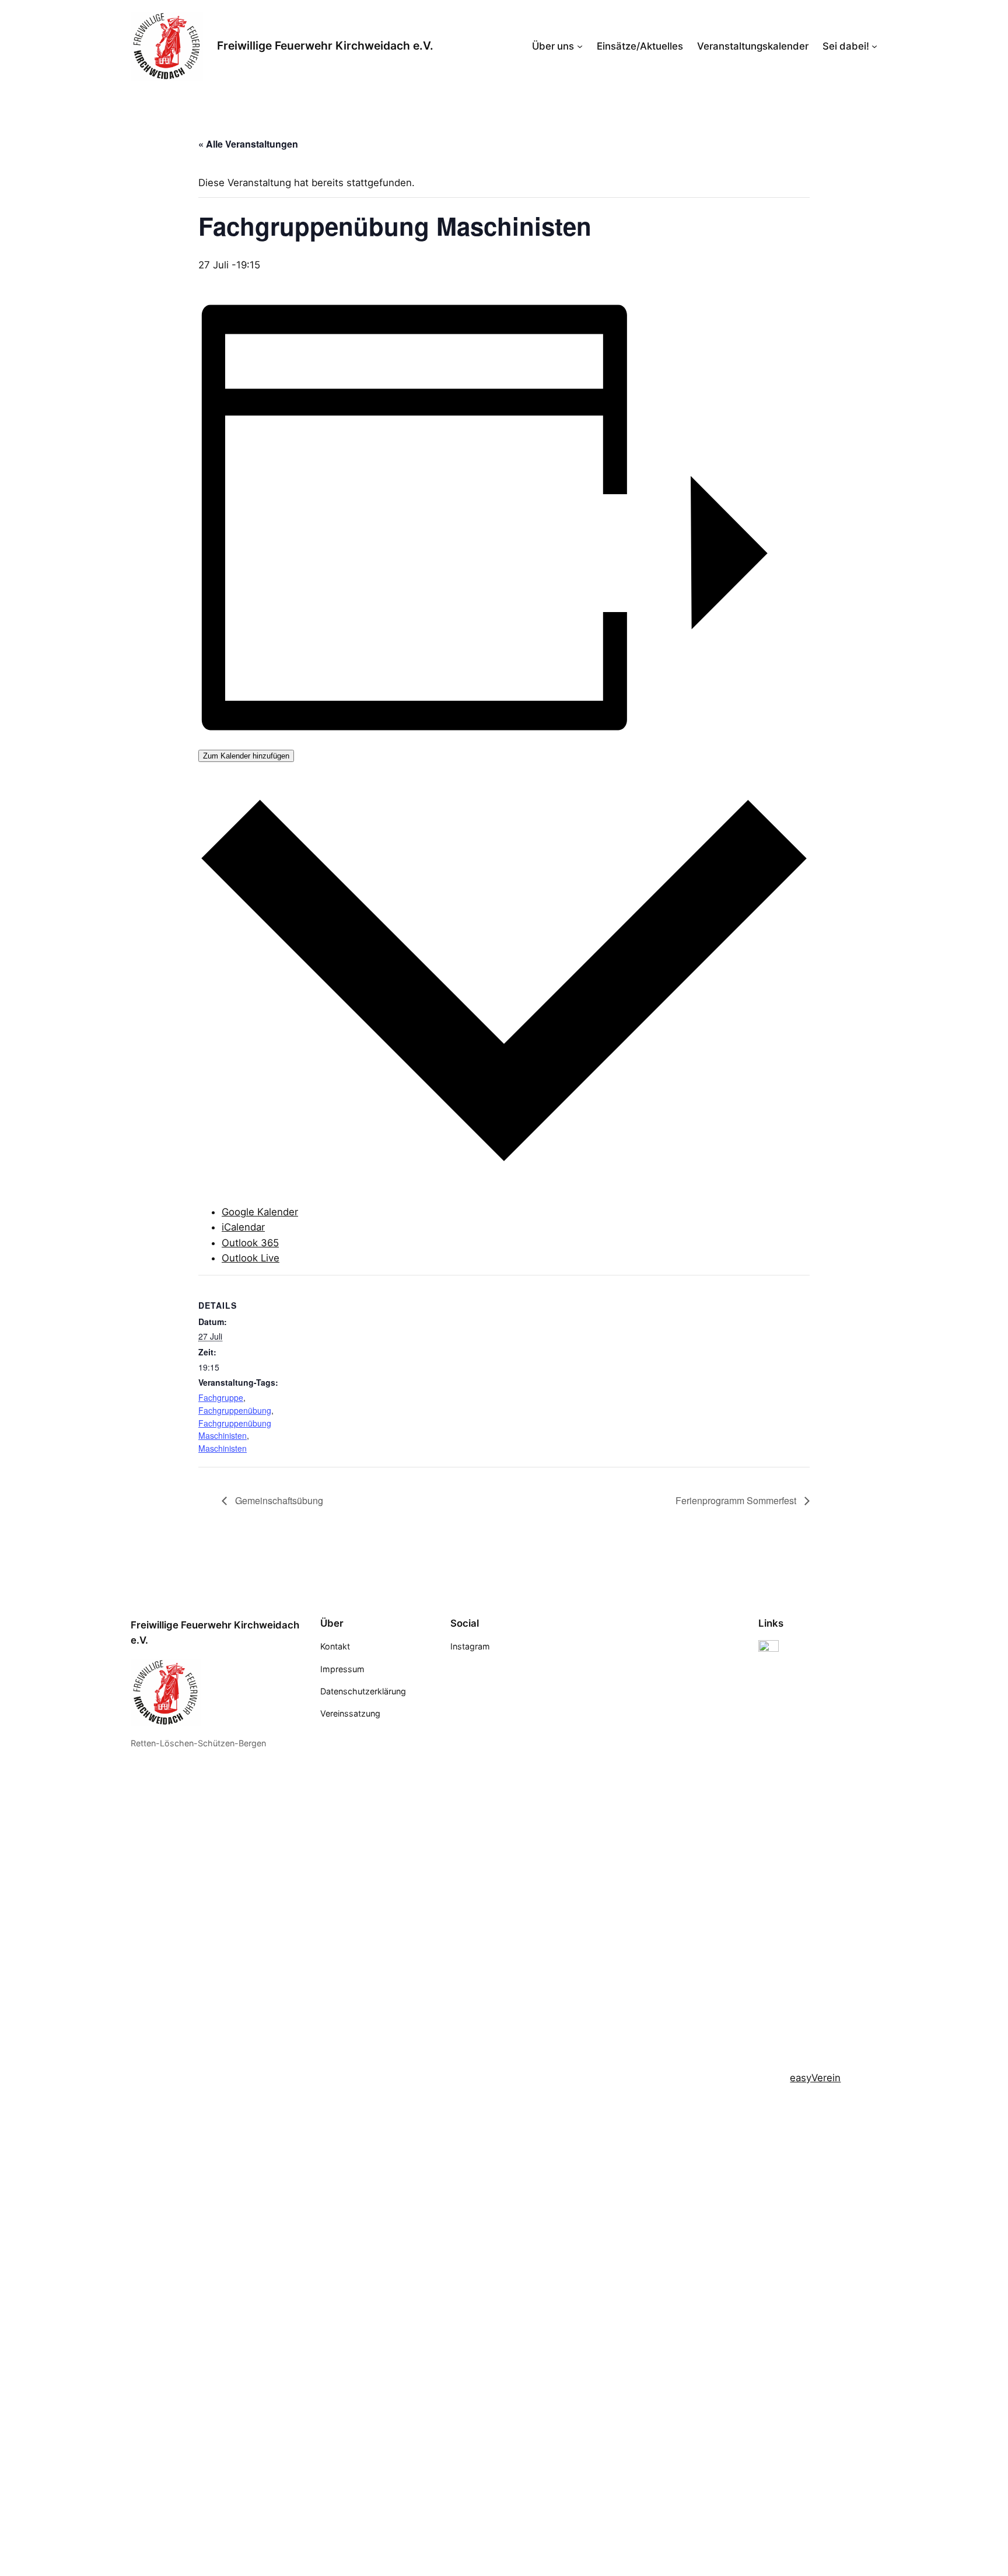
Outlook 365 (250, 1243)
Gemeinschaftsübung (278, 1500)
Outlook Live (251, 1258)
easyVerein (815, 2078)
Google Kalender (260, 1212)
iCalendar (243, 1227)
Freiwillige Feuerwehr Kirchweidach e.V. (325, 46)
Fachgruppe (221, 1397)
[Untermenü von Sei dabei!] (874, 46)
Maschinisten (223, 1448)
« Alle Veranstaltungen (248, 144)
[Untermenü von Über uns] (580, 46)
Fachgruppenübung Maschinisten (235, 1429)
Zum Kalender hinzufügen (246, 756)
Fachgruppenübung (235, 1410)
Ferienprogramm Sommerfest (737, 1500)
